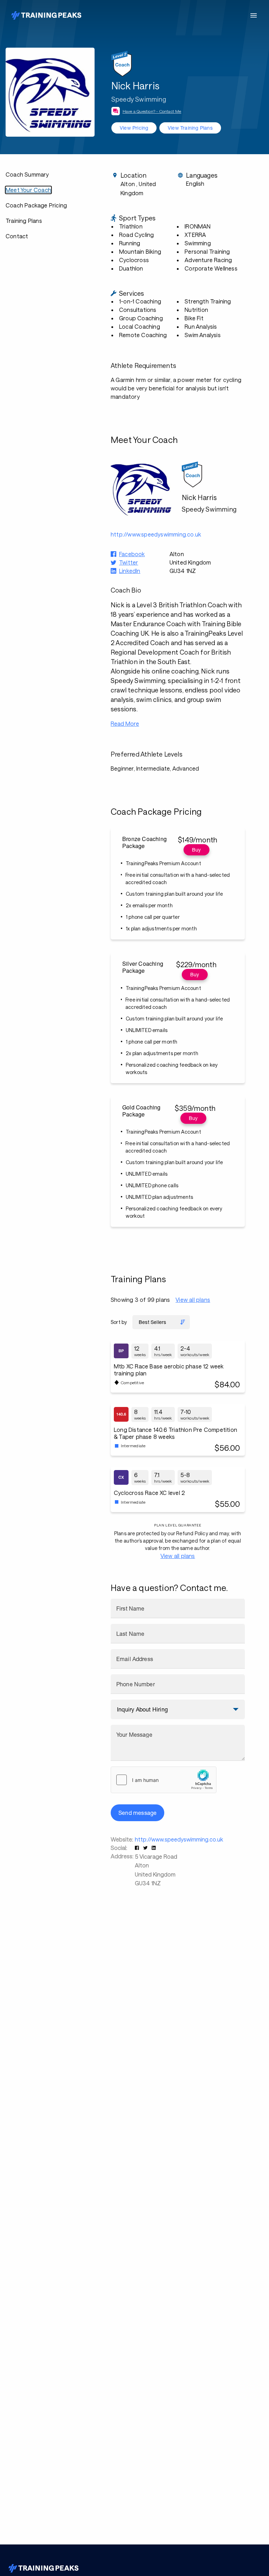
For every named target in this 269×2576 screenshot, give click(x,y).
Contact (17, 236)
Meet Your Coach (28, 190)
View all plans (193, 1300)
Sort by (119, 1322)
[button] (138, 1848)
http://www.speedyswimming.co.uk (179, 1839)
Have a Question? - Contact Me (152, 111)
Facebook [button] (132, 554)
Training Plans (24, 221)
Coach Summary (27, 174)
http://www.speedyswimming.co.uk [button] (156, 534)
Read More (125, 723)
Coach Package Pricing (36, 205)
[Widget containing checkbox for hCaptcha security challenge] (164, 1780)
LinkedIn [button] (130, 571)
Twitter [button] (129, 562)
